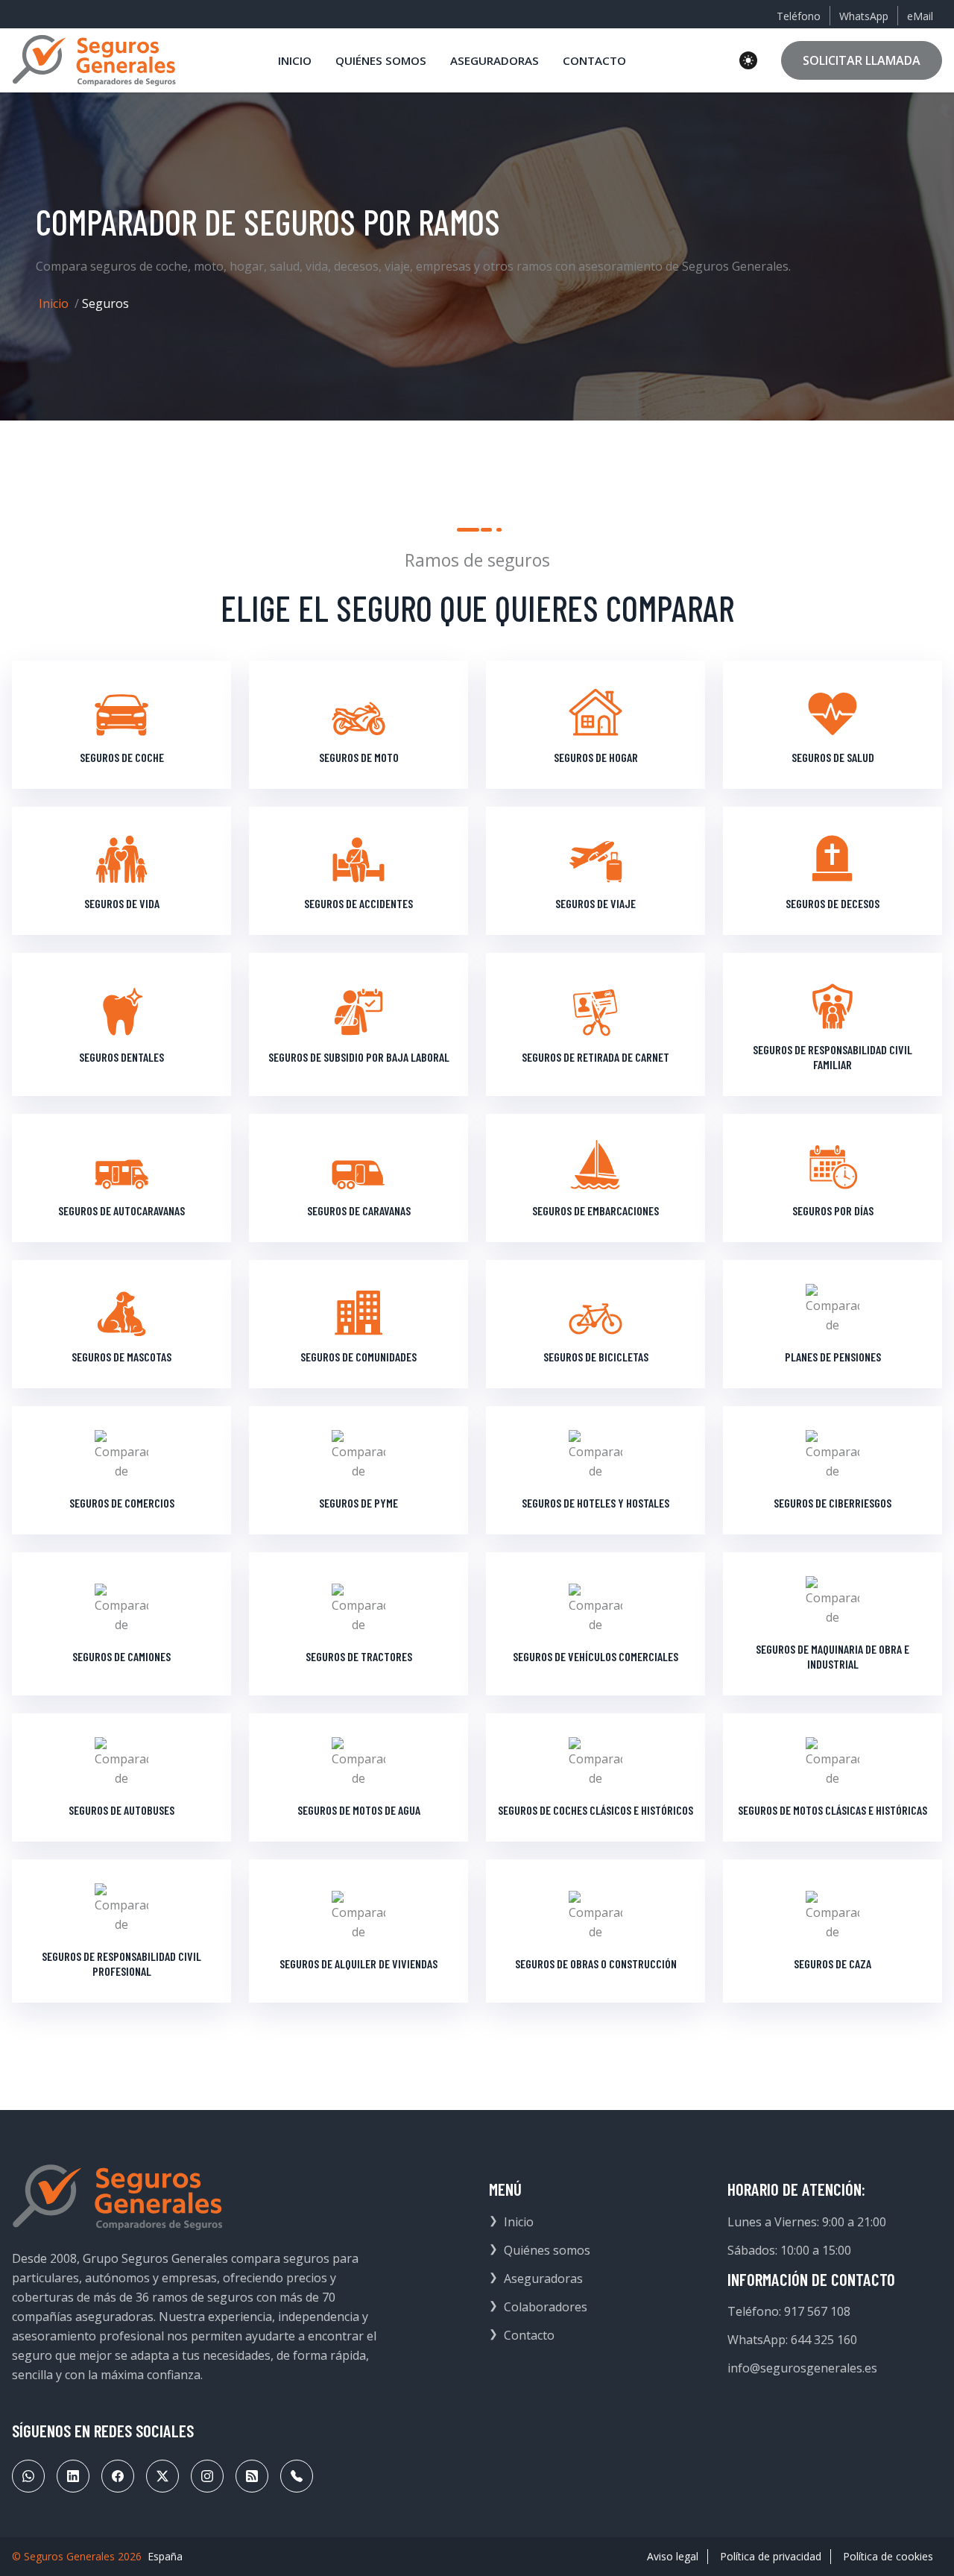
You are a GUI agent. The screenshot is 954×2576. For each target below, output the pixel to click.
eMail (920, 16)
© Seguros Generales (63, 2556)
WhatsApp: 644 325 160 (792, 2340)
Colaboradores (546, 2307)
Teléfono (799, 16)
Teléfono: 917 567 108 (789, 2311)
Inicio (54, 303)
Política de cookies (888, 2556)
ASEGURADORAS (495, 60)
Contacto (529, 2335)
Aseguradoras (543, 2279)
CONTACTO (594, 60)
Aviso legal (673, 2556)
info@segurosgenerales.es (802, 2368)
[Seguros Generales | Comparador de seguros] (118, 2197)
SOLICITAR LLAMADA (862, 60)
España (165, 2556)
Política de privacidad (771, 2556)
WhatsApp (864, 16)
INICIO (295, 60)
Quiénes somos (547, 2250)
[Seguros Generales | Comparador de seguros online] (94, 60)
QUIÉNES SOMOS (381, 60)
